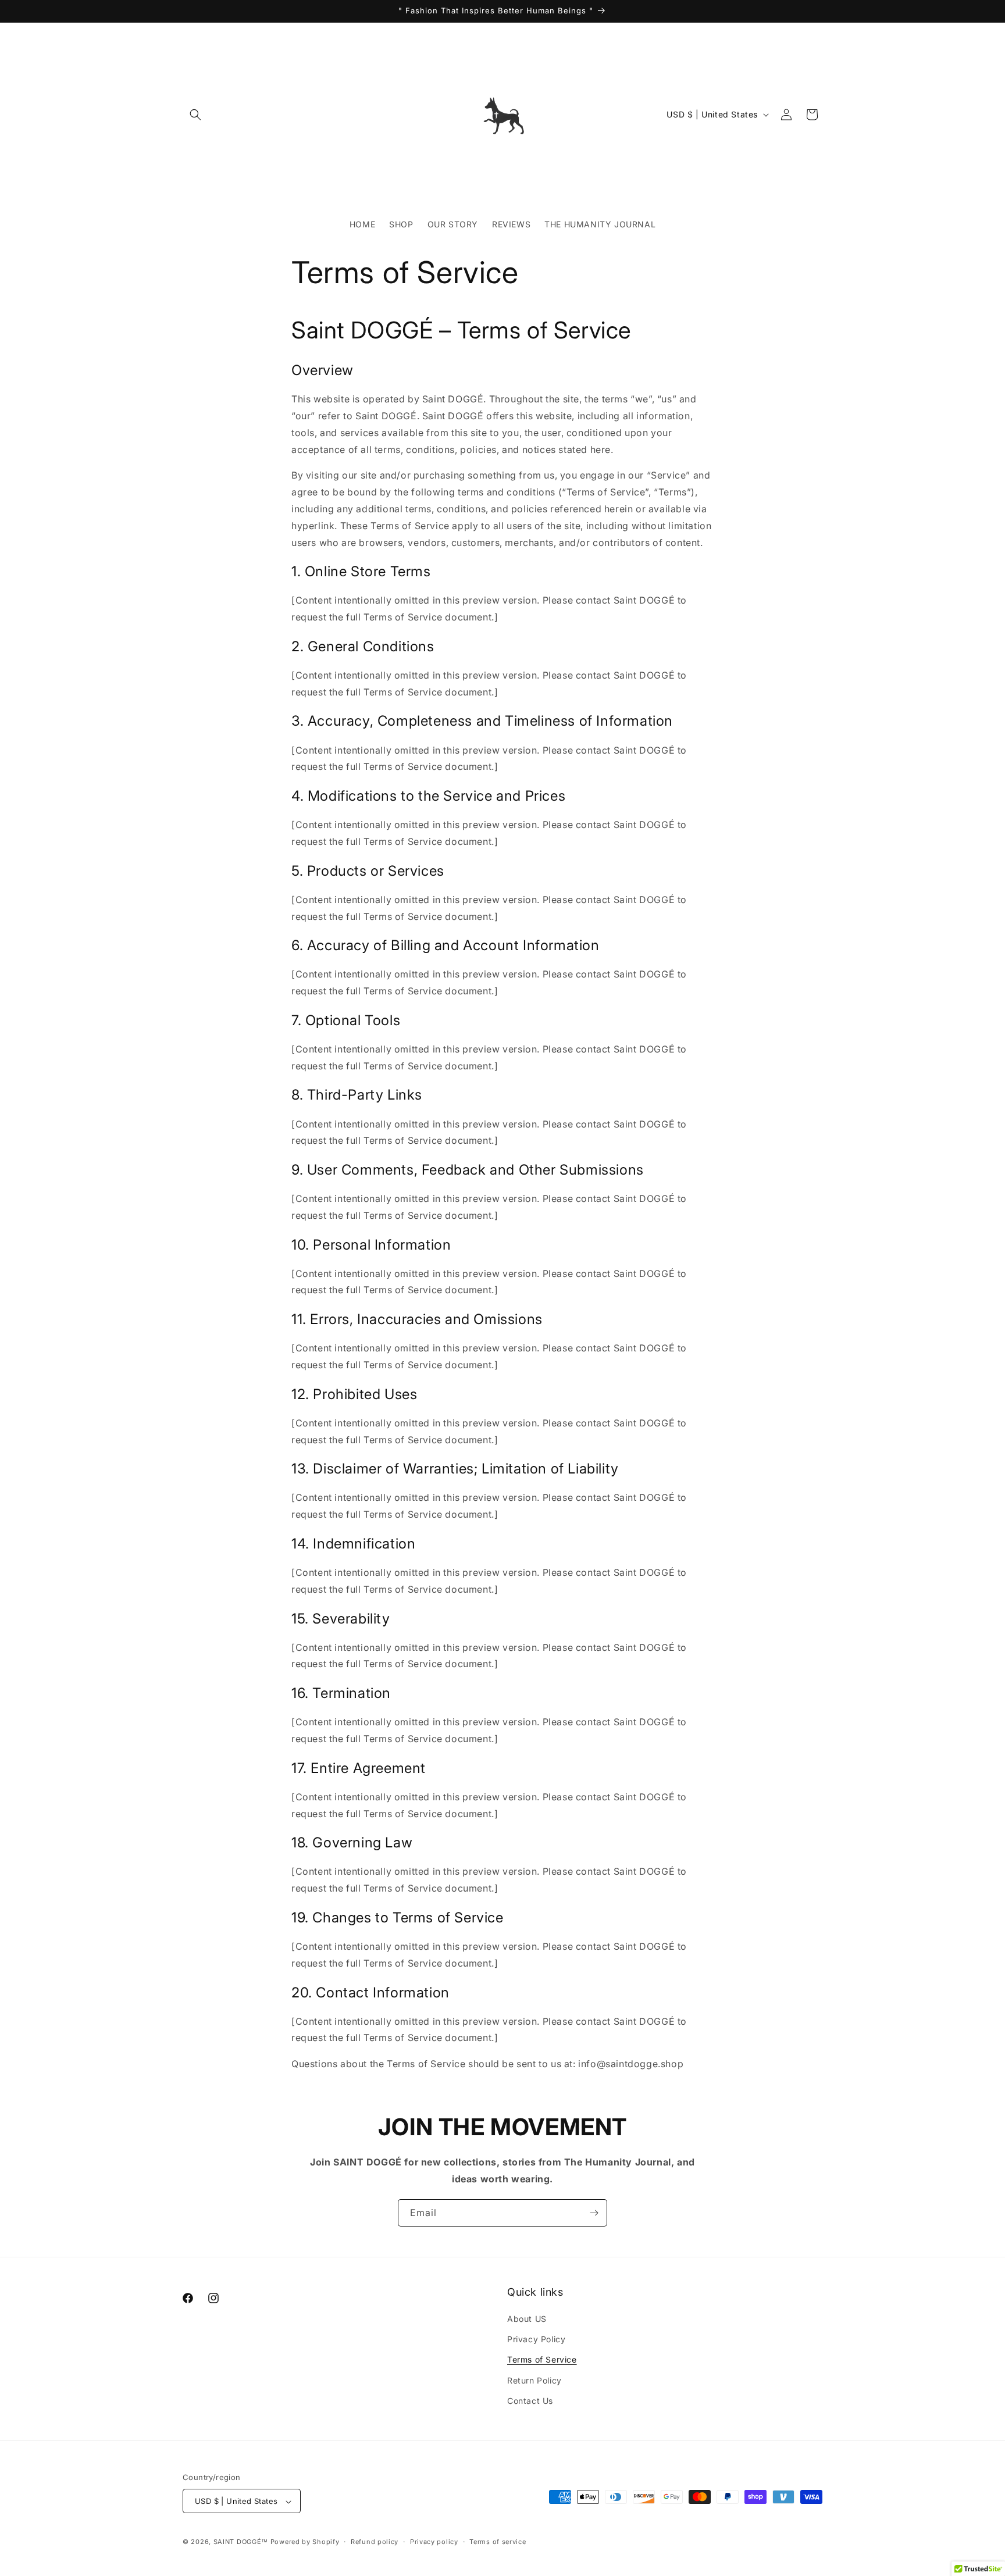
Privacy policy (434, 2542)
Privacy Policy (536, 2339)
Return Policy (534, 2380)
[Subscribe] (594, 2213)
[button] (195, 115)
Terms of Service (542, 2360)
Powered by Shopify (305, 2542)
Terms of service (498, 2542)
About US (527, 2319)
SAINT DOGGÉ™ (241, 2542)
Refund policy (375, 2542)
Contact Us (530, 2401)
